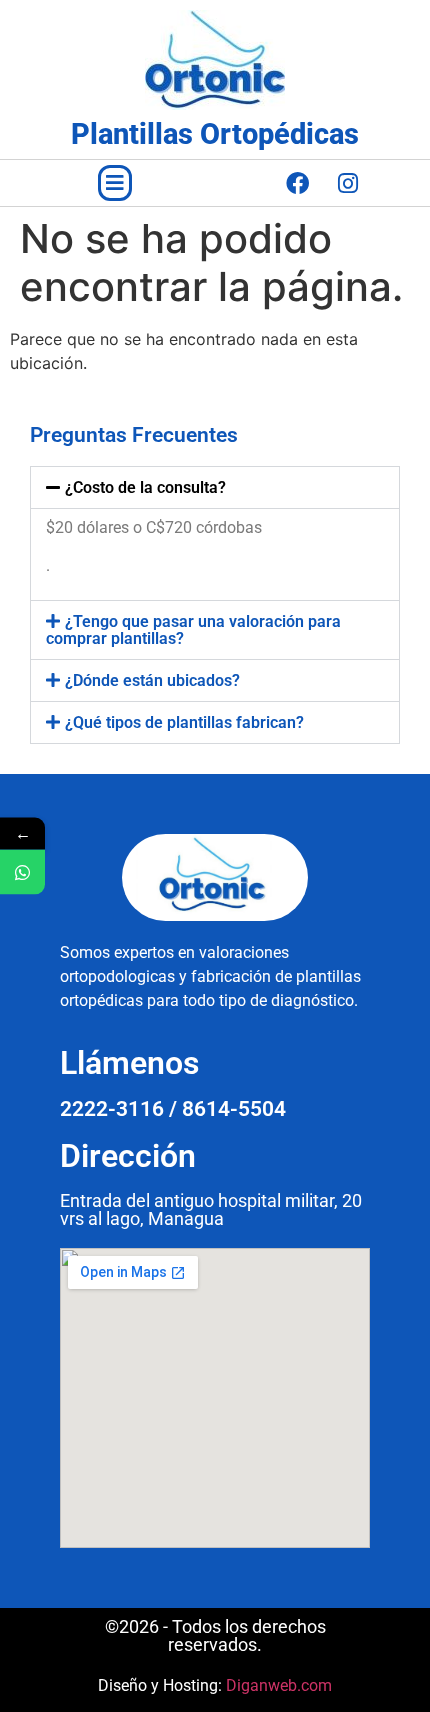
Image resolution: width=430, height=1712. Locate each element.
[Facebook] (297, 183)
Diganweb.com (279, 1685)
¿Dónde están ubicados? (152, 680)
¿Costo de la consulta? (145, 487)
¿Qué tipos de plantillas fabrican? (184, 722)
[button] (115, 183)
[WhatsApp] (22, 872)
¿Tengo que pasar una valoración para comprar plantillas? (193, 630)
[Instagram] (348, 183)
